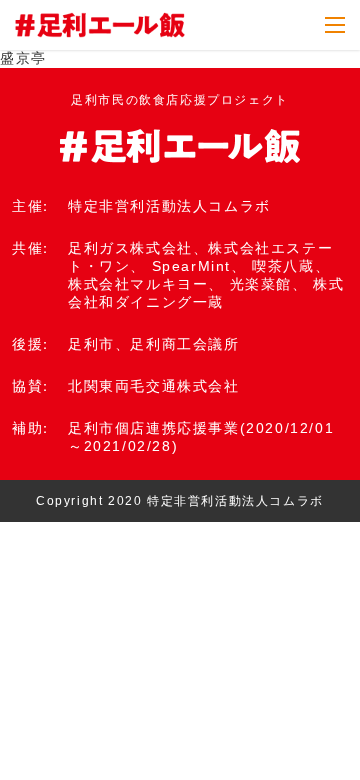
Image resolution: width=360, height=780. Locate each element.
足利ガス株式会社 (130, 248)
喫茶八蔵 (283, 266)
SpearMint (191, 266)
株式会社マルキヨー (138, 284)
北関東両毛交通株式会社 (154, 386)
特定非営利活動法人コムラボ (169, 206)
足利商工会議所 (184, 344)
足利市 (91, 344)
